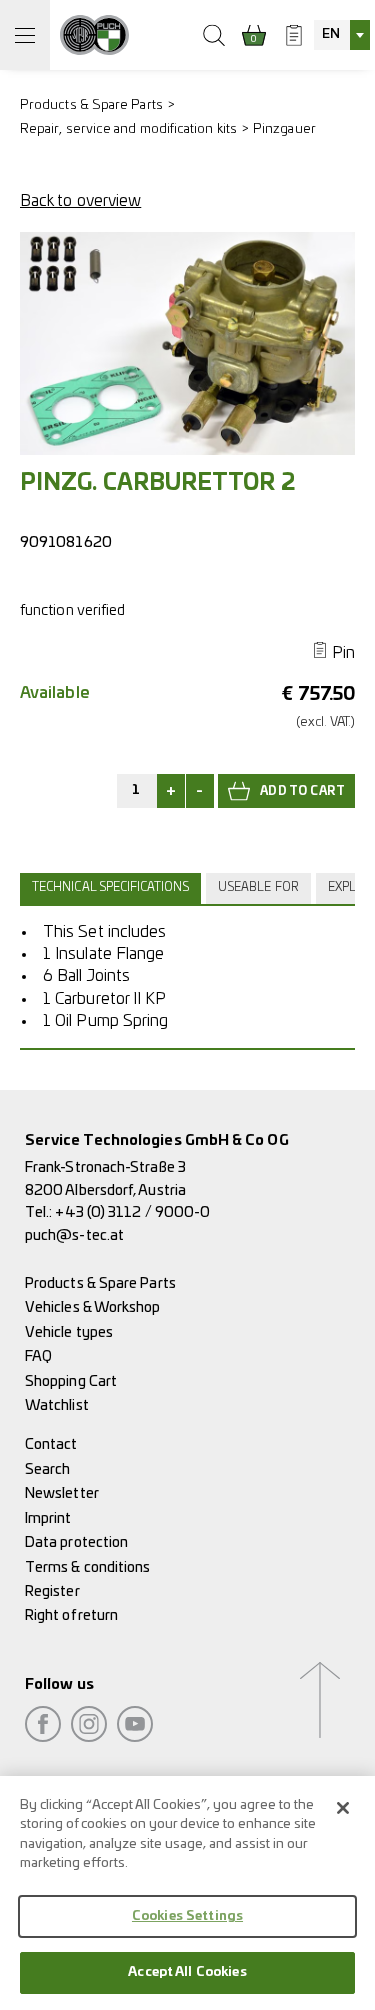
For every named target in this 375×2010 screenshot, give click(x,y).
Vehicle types (69, 1332)
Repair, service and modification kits (128, 129)
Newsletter (62, 1493)
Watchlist (57, 1405)
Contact (51, 1444)
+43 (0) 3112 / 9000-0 (132, 1212)
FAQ (38, 1356)
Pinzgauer (284, 129)
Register (52, 1591)
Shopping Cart (71, 1381)
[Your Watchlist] (294, 35)
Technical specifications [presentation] (110, 887)
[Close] (343, 1808)
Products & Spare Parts (91, 105)
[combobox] (342, 35)
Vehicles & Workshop (93, 1307)
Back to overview (80, 201)
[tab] (113, 888)
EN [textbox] (331, 34)
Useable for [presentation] (258, 887)
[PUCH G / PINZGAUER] (94, 35)
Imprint (48, 1518)
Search (47, 1469)
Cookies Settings (187, 1916)
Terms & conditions (87, 1567)
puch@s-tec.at (74, 1235)
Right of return (71, 1615)
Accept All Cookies (187, 1972)
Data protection (76, 1542)
